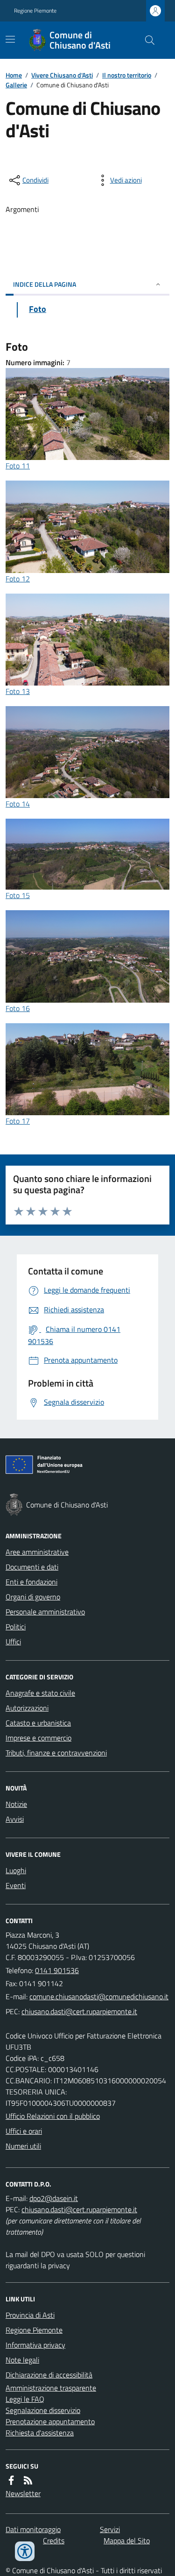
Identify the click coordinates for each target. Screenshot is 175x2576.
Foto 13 (18, 691)
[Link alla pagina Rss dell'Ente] (28, 2480)
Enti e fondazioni (31, 1582)
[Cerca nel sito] (146, 40)
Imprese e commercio (38, 1738)
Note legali (22, 2360)
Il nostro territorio (127, 75)
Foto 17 (18, 1121)
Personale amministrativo (45, 1612)
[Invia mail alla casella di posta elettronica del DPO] (54, 2198)
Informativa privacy (35, 2345)
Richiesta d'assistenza (40, 2433)
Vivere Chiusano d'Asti (62, 75)
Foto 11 (18, 466)
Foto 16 (18, 1008)
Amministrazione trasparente (51, 2388)
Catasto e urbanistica (38, 1723)
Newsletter (23, 2493)
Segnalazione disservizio (43, 2410)
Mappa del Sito (127, 2541)
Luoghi (16, 1870)
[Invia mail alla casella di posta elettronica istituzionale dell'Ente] (99, 1996)
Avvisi (15, 1819)
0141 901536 (57, 1970)
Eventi (16, 1885)
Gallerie (16, 85)
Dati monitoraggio (33, 2529)
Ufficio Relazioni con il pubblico (53, 2116)
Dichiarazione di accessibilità (49, 2375)
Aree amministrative (37, 1552)
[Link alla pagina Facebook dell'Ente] (11, 2480)
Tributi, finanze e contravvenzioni (56, 1753)
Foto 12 (18, 579)
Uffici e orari (24, 2131)
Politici (16, 1627)
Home (14, 75)
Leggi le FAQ (25, 2399)
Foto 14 (18, 804)
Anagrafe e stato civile (40, 1693)
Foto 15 (18, 895)
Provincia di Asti (30, 2315)
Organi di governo (33, 1597)
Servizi (110, 2529)
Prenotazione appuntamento (50, 2421)
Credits (54, 2541)
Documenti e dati (32, 1567)
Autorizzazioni (27, 1708)
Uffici (13, 1642)
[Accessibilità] (25, 2551)
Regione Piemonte (35, 11)
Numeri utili (23, 2146)
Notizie (16, 1804)
